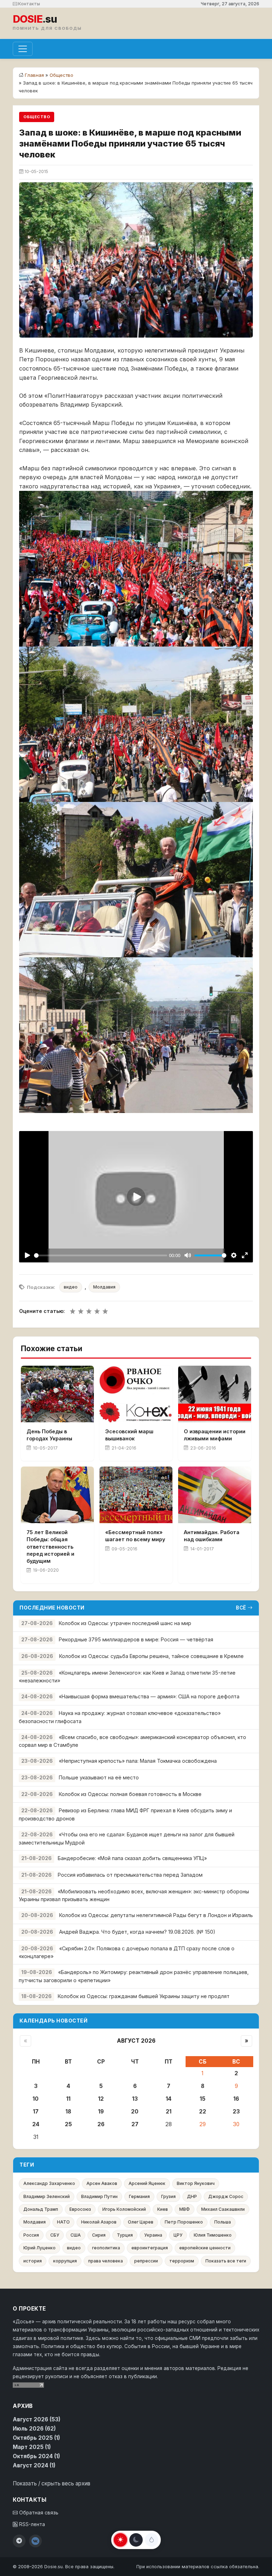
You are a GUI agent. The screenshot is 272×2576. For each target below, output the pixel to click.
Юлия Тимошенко (213, 2235)
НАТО (63, 2222)
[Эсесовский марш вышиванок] (136, 1394)
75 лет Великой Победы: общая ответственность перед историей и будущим (50, 1547)
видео (71, 1287)
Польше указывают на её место (99, 1777)
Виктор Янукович (196, 2183)
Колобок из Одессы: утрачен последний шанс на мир (125, 1623)
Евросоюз (80, 2209)
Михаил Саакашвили (223, 2209)
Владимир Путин (99, 2196)
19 (101, 2112)
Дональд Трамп (41, 2209)
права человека (106, 2261)
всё (241, 1608)
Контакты (29, 4)
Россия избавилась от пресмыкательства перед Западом (130, 1875)
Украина (153, 2235)
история (33, 2261)
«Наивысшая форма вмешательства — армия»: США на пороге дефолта (149, 1696)
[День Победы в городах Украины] (57, 1394)
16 (236, 2099)
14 (169, 2099)
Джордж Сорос (226, 2196)
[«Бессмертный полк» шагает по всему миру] (136, 1495)
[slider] (101, 1255)
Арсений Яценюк (147, 2183)
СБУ (55, 2235)
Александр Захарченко (49, 2183)
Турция (125, 2235)
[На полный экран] (245, 1255)
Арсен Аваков (102, 2183)
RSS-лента (31, 2524)
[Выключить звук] (188, 1255)
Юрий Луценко (39, 2248)
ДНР (192, 2196)
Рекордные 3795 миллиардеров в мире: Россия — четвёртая (136, 1639)
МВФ (185, 2209)
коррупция (65, 2261)
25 (68, 2124)
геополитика (106, 2248)
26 (101, 2124)
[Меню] (23, 49)
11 (68, 2099)
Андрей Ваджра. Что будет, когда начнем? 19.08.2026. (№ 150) (137, 1932)
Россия (31, 2235)
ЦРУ (178, 2235)
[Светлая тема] (120, 2540)
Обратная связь (38, 2513)
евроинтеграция (150, 2248)
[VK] (35, 2541)
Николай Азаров (99, 2222)
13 (135, 2099)
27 (135, 2124)
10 (36, 2099)
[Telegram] (19, 2541)
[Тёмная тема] (136, 2540)
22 (203, 2112)
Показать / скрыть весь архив (52, 2483)
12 (101, 2099)
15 (203, 2099)
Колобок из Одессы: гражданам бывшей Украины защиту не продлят (144, 1996)
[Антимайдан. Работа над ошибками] (215, 1495)
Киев (163, 2209)
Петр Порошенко (184, 2222)
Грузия (168, 2196)
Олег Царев (141, 2222)
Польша (223, 2222)
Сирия (99, 2235)
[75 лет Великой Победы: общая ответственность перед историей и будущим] (57, 1495)
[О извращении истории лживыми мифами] (215, 1394)
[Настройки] (234, 1255)
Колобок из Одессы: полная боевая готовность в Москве (130, 1794)
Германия (139, 2196)
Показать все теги (226, 2261)
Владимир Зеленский (47, 2196)
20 (135, 2112)
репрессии (146, 2261)
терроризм (182, 2261)
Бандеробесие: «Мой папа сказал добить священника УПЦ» (132, 1858)
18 (68, 2112)
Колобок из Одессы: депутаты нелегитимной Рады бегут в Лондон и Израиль (156, 1915)
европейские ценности (205, 2248)
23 (236, 2112)
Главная (34, 75)
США (76, 2235)
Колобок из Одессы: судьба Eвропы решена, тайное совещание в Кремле (151, 1656)
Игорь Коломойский (124, 2209)
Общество (61, 75)
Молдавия (104, 1287)
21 (169, 2112)
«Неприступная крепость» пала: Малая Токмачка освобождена (138, 1761)
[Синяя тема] (152, 2540)
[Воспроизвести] (27, 1255)
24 (36, 2124)
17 (36, 2112)
